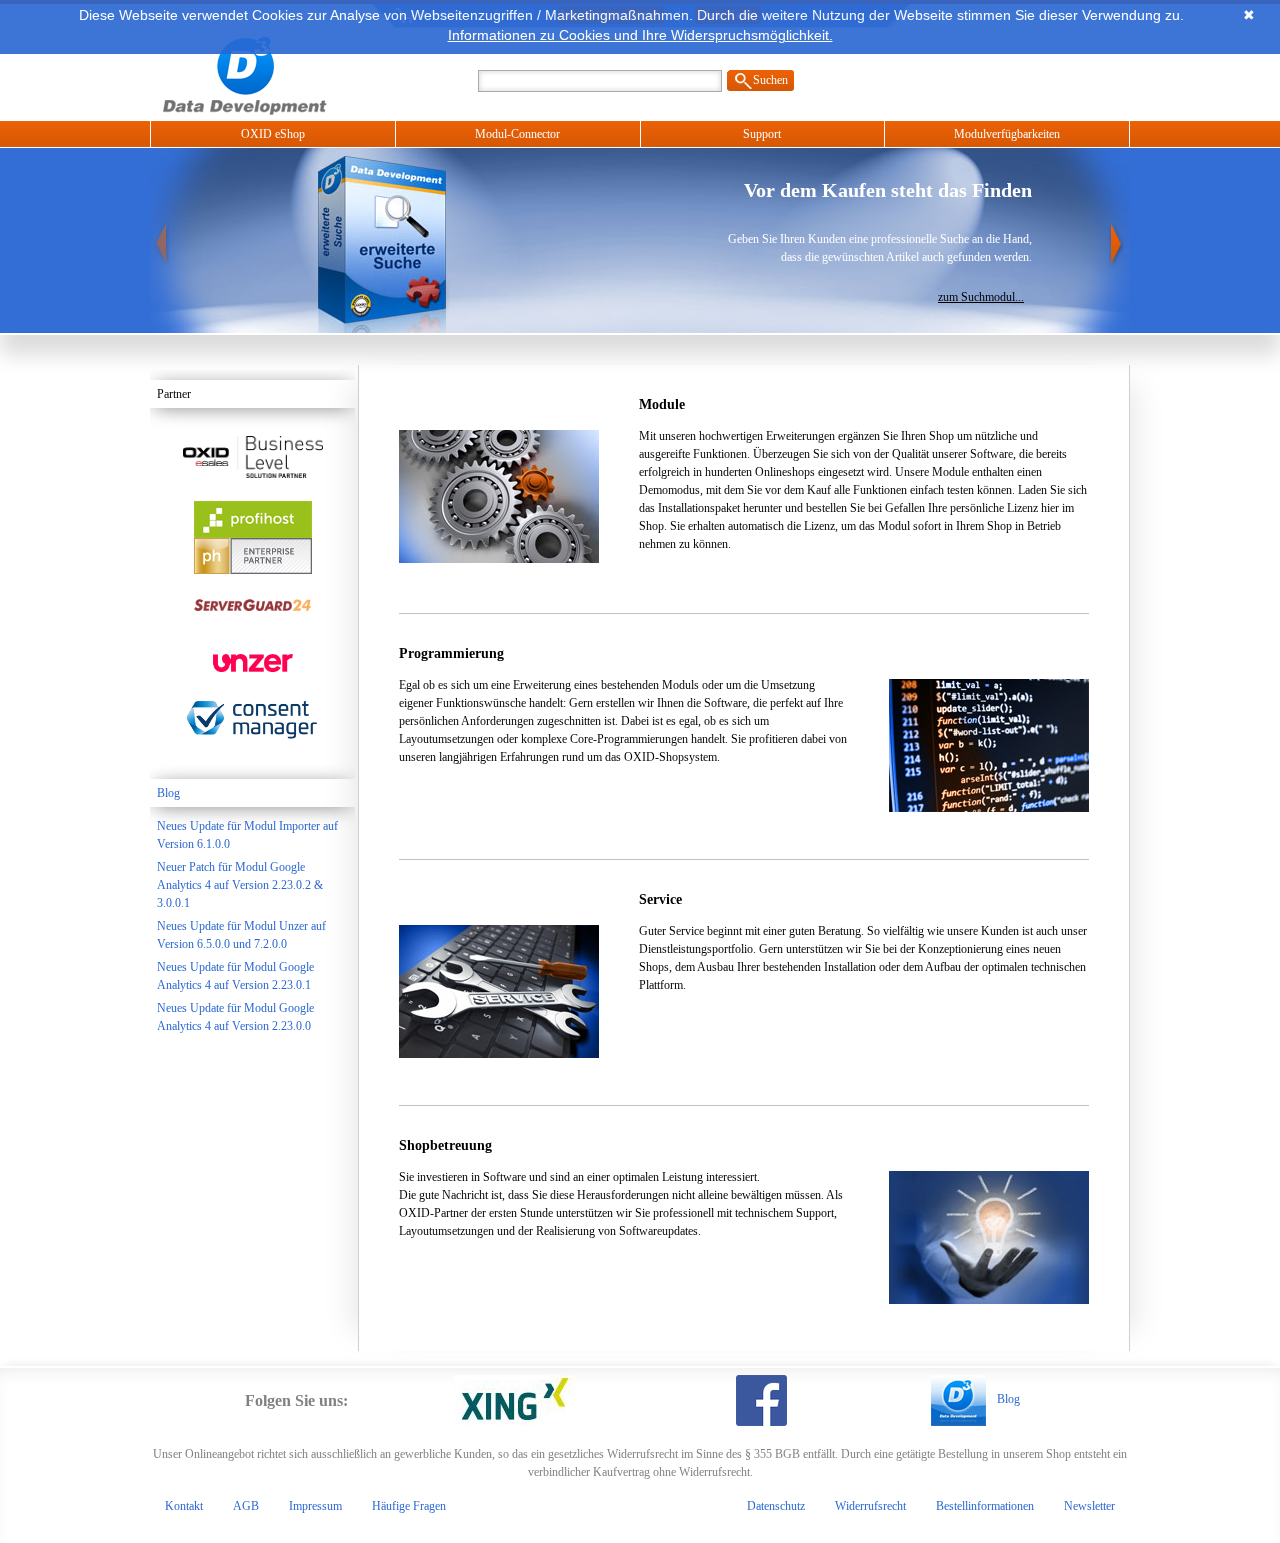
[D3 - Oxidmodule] (274, 73)
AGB (246, 1506)
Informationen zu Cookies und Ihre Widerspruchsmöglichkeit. (640, 35)
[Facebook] (761, 1400)
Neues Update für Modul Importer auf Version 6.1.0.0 (247, 835)
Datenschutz (776, 1506)
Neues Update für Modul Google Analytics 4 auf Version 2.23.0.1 (235, 976)
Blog (168, 793)
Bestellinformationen (985, 1506)
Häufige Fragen (409, 1506)
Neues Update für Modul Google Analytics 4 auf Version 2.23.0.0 (235, 1017)
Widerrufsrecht (870, 1506)
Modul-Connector (517, 134)
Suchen (770, 80)
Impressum (315, 1506)
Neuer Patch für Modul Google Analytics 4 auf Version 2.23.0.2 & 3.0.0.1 (240, 885)
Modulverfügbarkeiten (1007, 134)
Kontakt (184, 1506)
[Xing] (515, 1400)
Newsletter (1089, 1506)
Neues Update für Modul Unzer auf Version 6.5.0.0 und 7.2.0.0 (241, 935)
